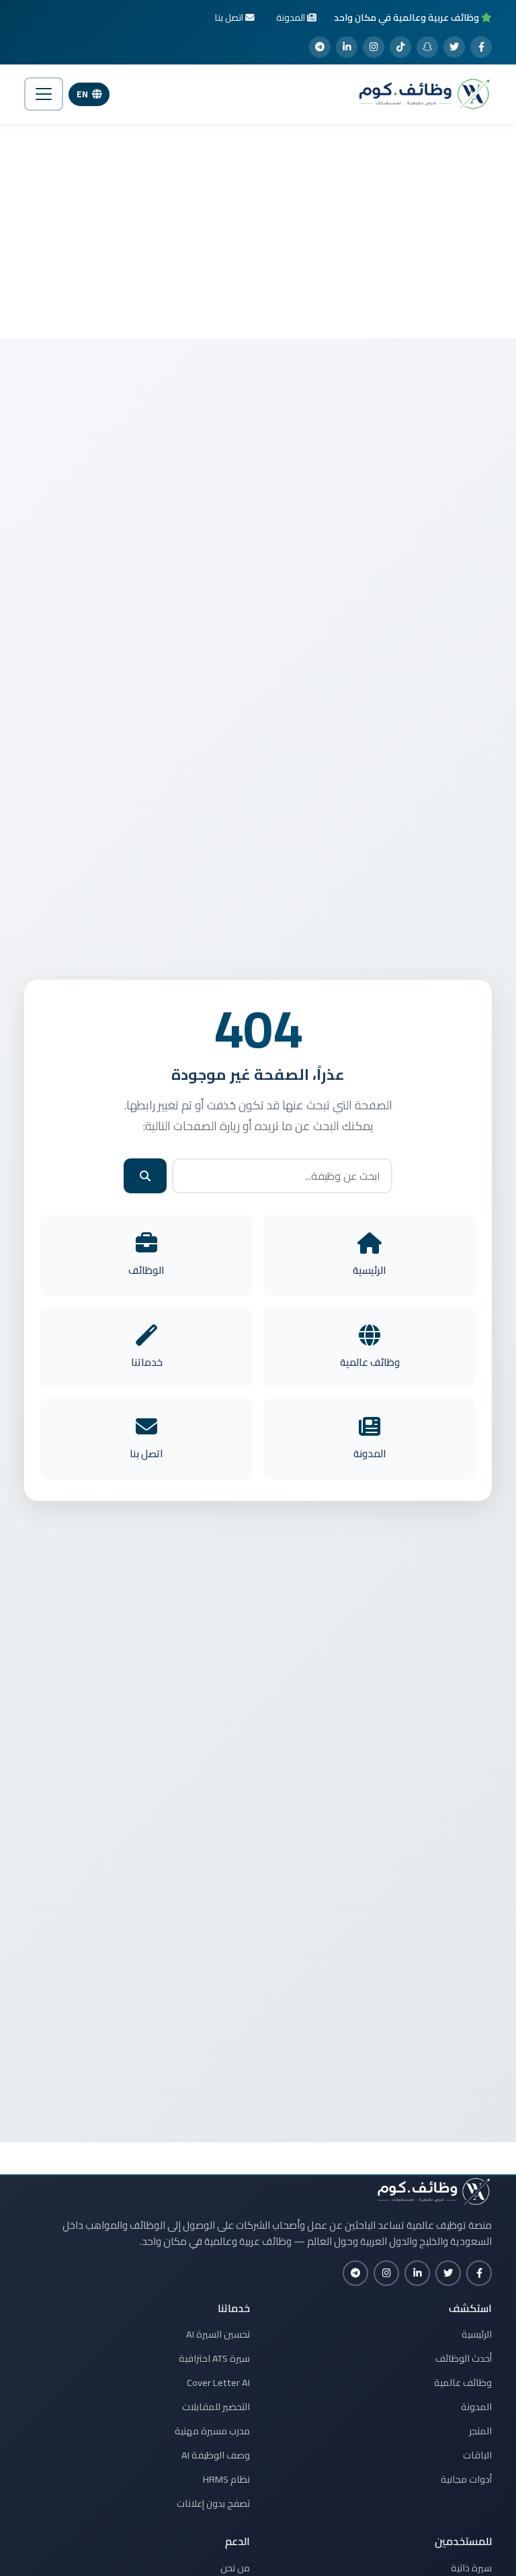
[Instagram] (374, 47)
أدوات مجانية (466, 2479)
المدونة (476, 2407)
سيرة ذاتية (471, 2568)
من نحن (235, 2568)
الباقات (477, 2455)
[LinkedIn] (347, 47)
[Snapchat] (427, 47)
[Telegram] (320, 47)
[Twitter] (454, 47)
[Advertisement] (258, 231)
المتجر (480, 2431)
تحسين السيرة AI (218, 2334)
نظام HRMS (226, 2479)
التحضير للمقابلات (216, 2407)
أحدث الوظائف (464, 2358)
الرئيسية (477, 2334)
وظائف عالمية (463, 2383)
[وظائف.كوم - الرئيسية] (421, 94)
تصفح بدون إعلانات (213, 2503)
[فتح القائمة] (44, 94)
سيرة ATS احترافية (214, 2358)
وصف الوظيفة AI (216, 2455)
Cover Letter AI (218, 2383)
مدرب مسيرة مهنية (212, 2431)
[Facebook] (481, 47)
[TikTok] (400, 47)
